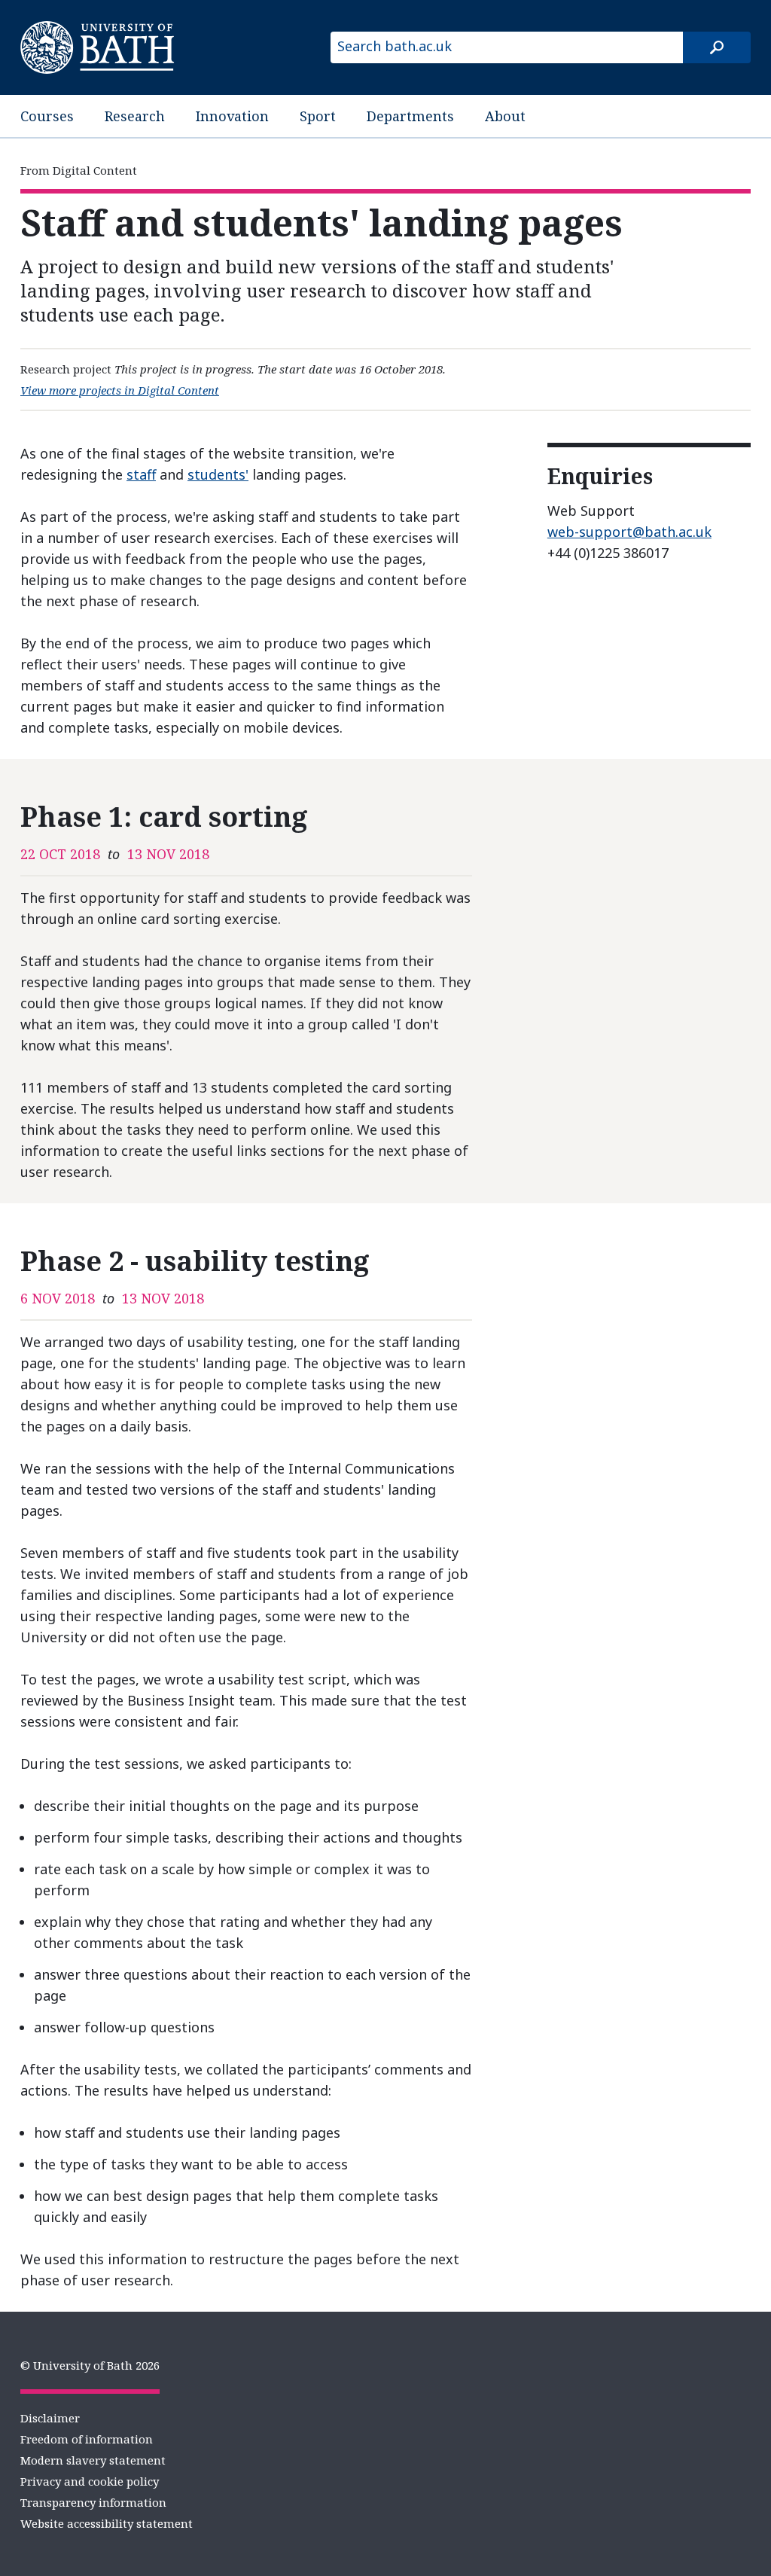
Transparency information (93, 2502)
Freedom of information (87, 2439)
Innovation (232, 116)
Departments (410, 116)
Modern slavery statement (93, 2460)
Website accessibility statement (107, 2523)
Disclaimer (50, 2418)
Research (135, 116)
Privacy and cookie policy (90, 2481)
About (505, 116)
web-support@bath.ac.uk (629, 532)
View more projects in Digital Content (120, 390)
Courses (47, 116)
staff (141, 474)
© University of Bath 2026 (90, 2365)
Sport (318, 116)
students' (218, 474)
